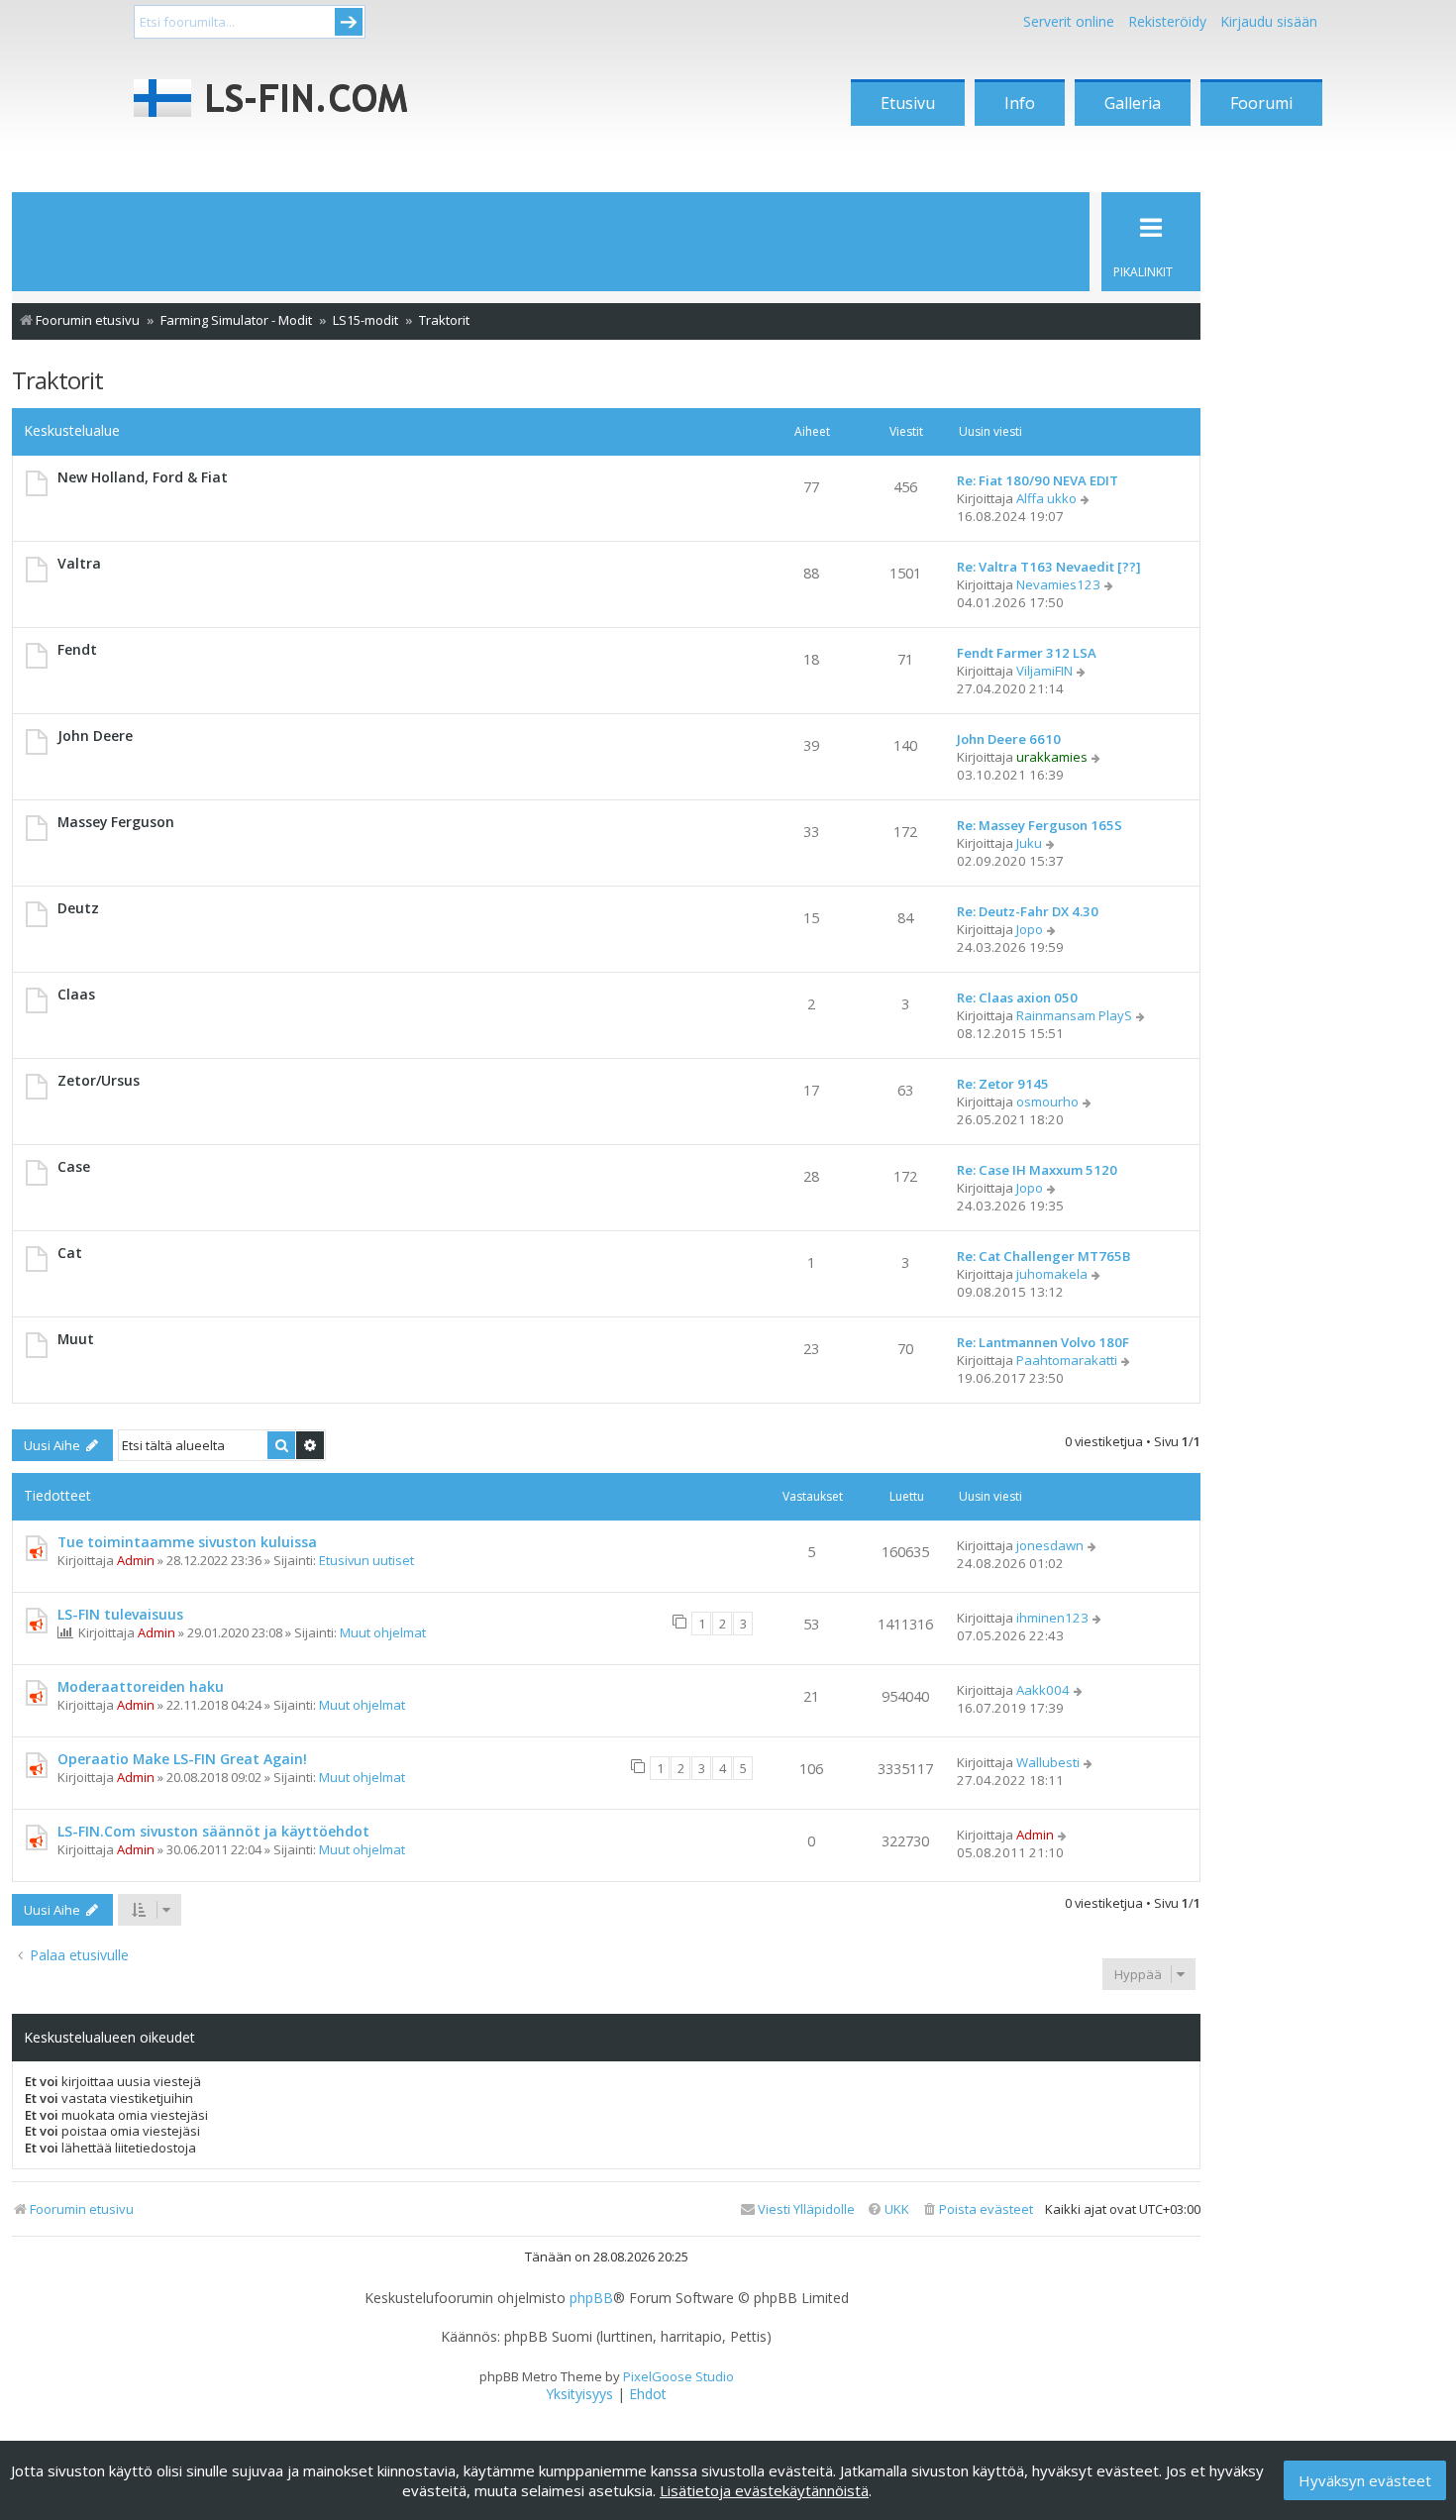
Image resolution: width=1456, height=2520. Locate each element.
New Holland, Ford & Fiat (143, 477)
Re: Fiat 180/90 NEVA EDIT (1038, 480)
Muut (76, 1339)
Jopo (1030, 929)
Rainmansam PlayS (1074, 1015)
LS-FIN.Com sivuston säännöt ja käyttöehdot (213, 1831)
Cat (70, 1253)
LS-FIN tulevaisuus (120, 1614)
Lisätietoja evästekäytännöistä (764, 2490)
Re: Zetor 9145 (1003, 1084)
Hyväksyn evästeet (1365, 2480)
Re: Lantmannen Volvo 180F (1043, 1342)
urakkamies (1052, 757)
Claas (76, 994)
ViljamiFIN (1044, 671)
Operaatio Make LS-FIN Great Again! (182, 1759)
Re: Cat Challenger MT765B (1043, 1256)
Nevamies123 (1058, 584)
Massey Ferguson (116, 822)
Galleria (1133, 103)
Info (1020, 103)
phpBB (591, 2298)
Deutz (78, 908)
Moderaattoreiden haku (141, 1686)
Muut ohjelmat (383, 1632)
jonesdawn (1050, 1545)
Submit (349, 22)
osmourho (1047, 1102)
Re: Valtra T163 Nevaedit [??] (1049, 567)
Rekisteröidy (1167, 21)
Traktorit (57, 380)
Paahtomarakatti (1067, 1360)
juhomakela (1052, 1274)
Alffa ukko (1046, 498)
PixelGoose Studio (678, 2376)
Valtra (79, 563)
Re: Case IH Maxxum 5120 (1037, 1170)
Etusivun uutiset (366, 1560)
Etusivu (908, 103)
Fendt (77, 649)
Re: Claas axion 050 (1017, 997)
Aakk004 (1043, 1690)
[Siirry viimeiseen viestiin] (1093, 1545)
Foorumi (1261, 103)
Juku (1029, 843)
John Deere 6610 (1009, 739)
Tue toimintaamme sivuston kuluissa (187, 1542)
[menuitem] (977, 2209)
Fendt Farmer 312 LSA (1027, 653)
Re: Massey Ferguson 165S (1040, 825)
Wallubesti (1048, 1762)
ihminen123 (1052, 1618)
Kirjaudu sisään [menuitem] (1269, 21)
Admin (136, 1560)
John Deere (95, 735)
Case (74, 1166)
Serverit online (1069, 21)
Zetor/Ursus (99, 1080)
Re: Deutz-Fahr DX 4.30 (1028, 911)
